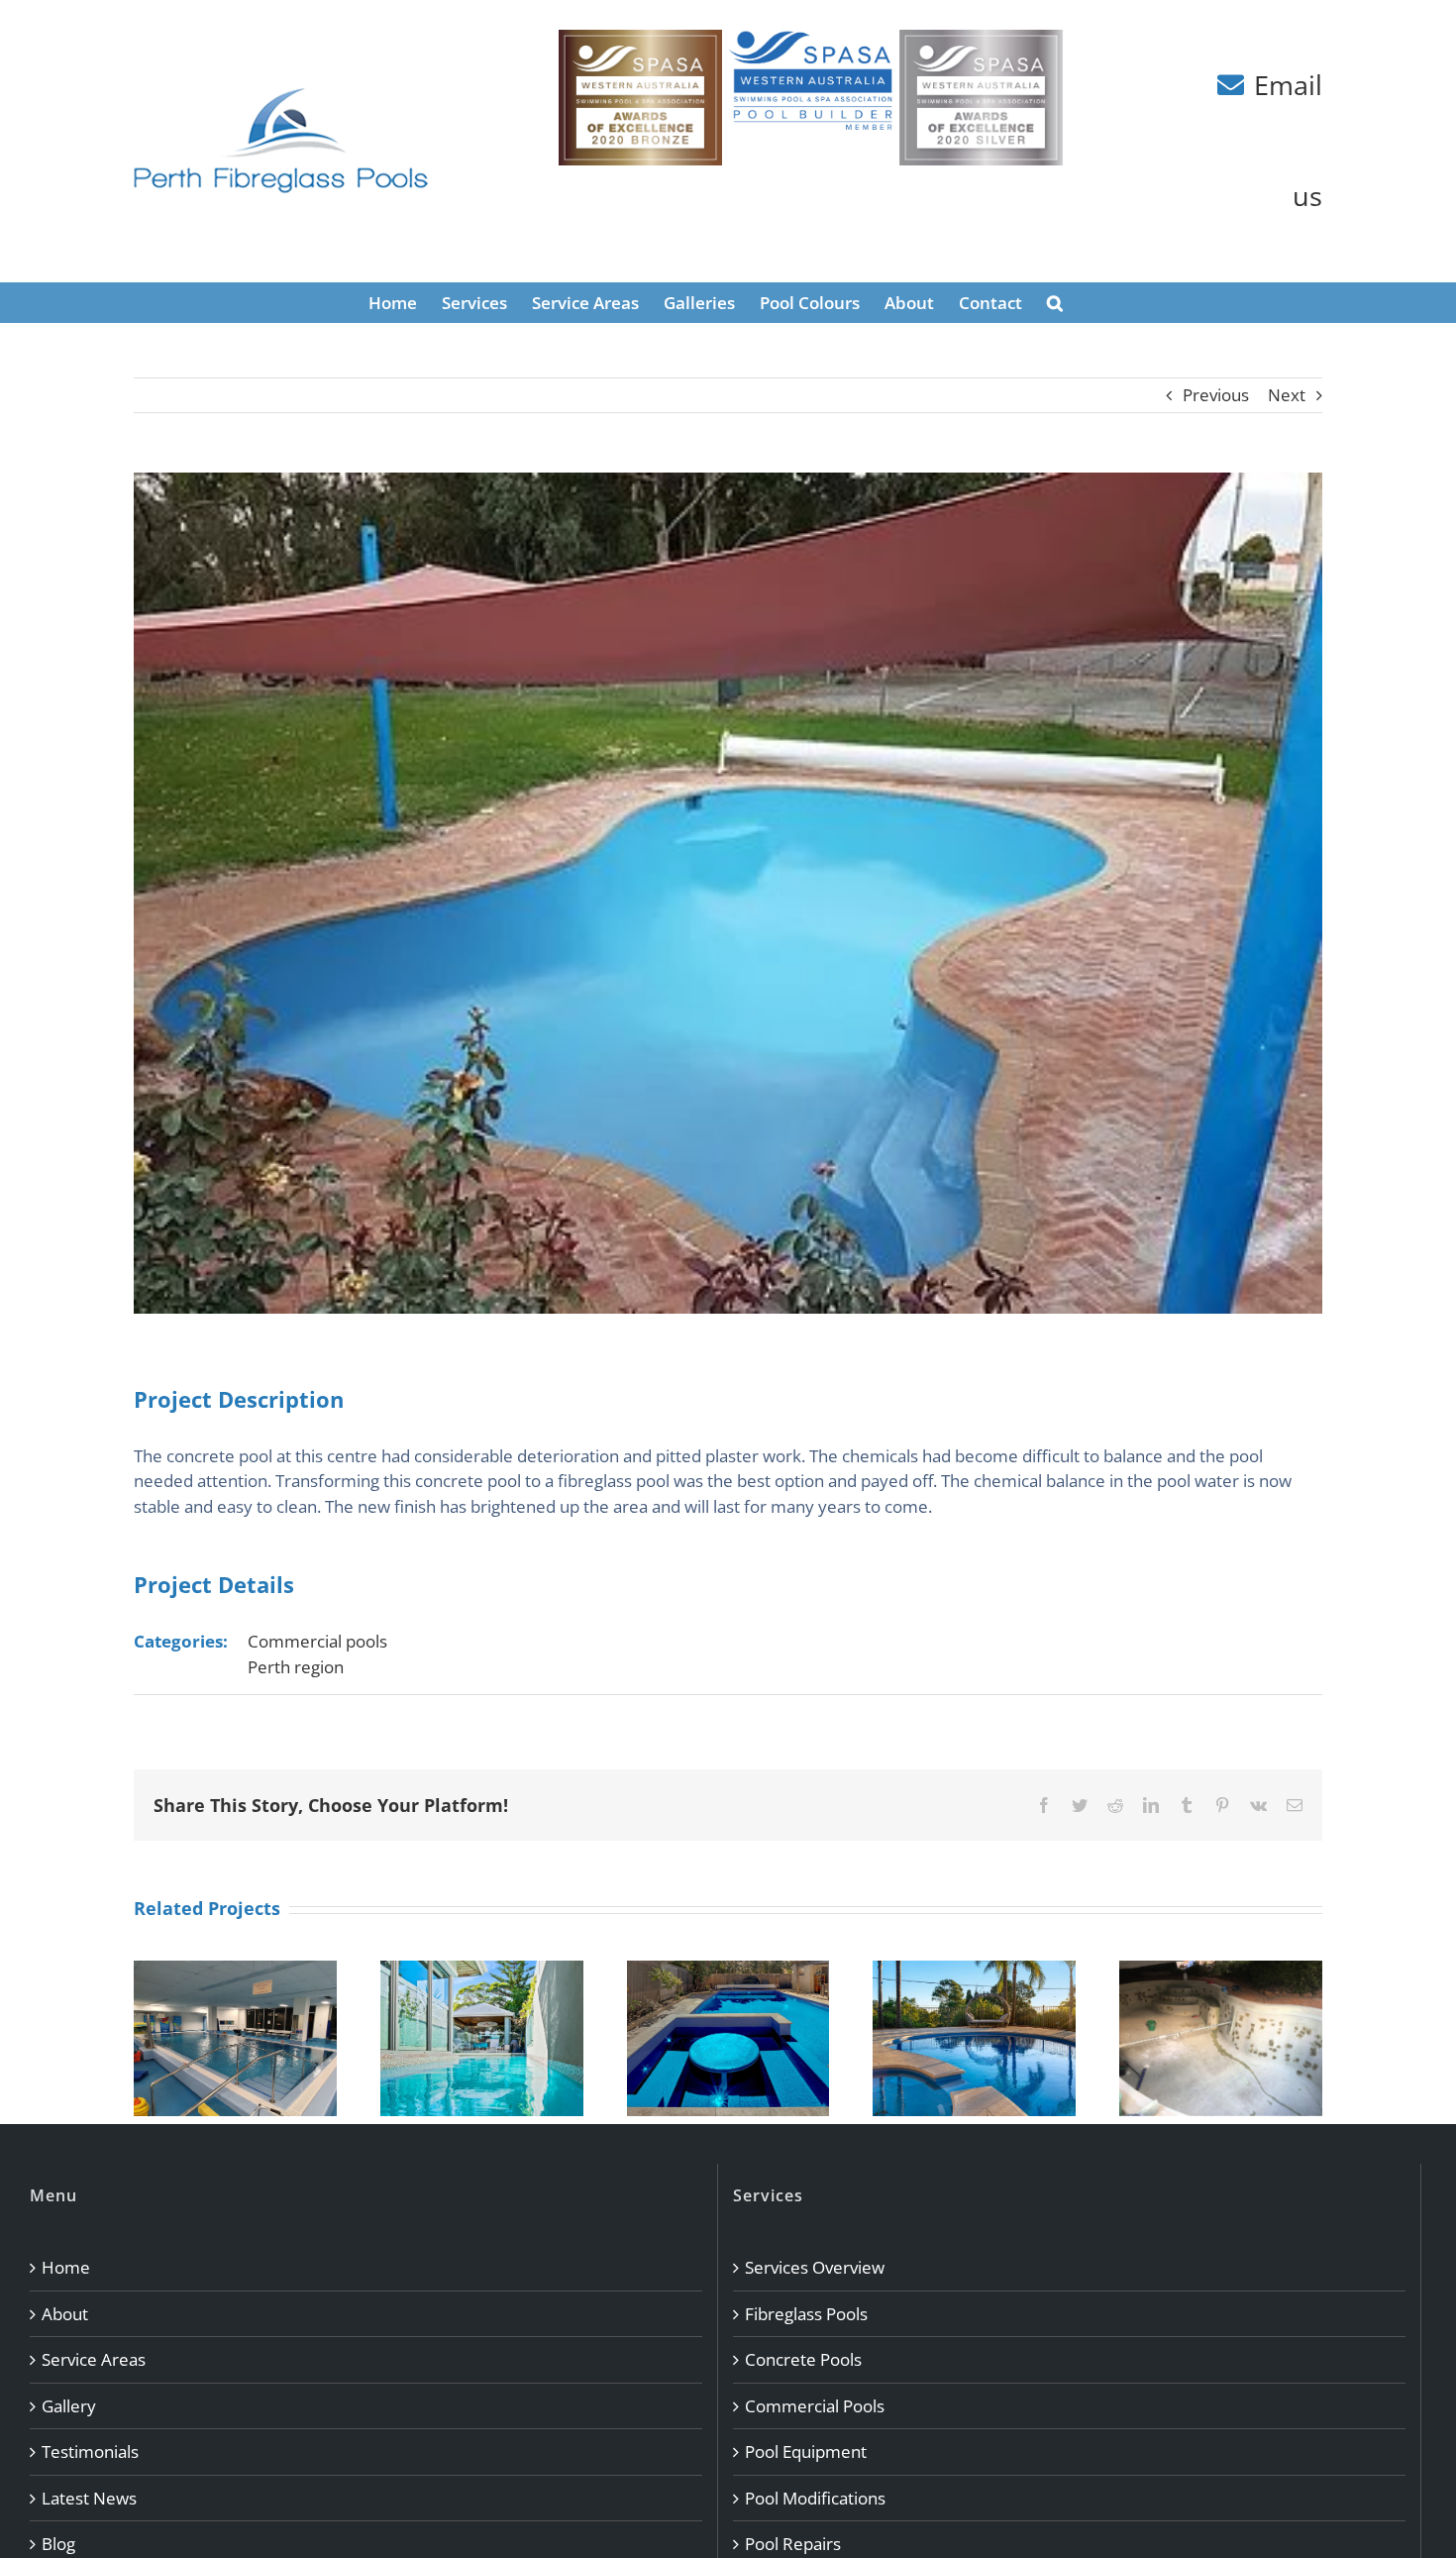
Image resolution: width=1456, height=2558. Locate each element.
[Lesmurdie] (974, 1972)
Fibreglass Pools (806, 2314)
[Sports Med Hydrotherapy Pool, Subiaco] (235, 1972)
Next (1287, 395)
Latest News (89, 2498)
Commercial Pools (815, 2406)
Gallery (69, 2406)
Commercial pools (317, 1641)
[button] (1055, 302)
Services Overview (815, 2267)
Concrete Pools (803, 2359)
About (65, 2314)
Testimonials (90, 2451)
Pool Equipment (806, 2451)
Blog (58, 2544)
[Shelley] (482, 1972)
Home (66, 2267)
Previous (1216, 395)
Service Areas (94, 2359)
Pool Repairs (793, 2544)
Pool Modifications (815, 2498)
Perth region (296, 1667)
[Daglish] (728, 1972)
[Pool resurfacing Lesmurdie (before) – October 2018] (1221, 1972)
